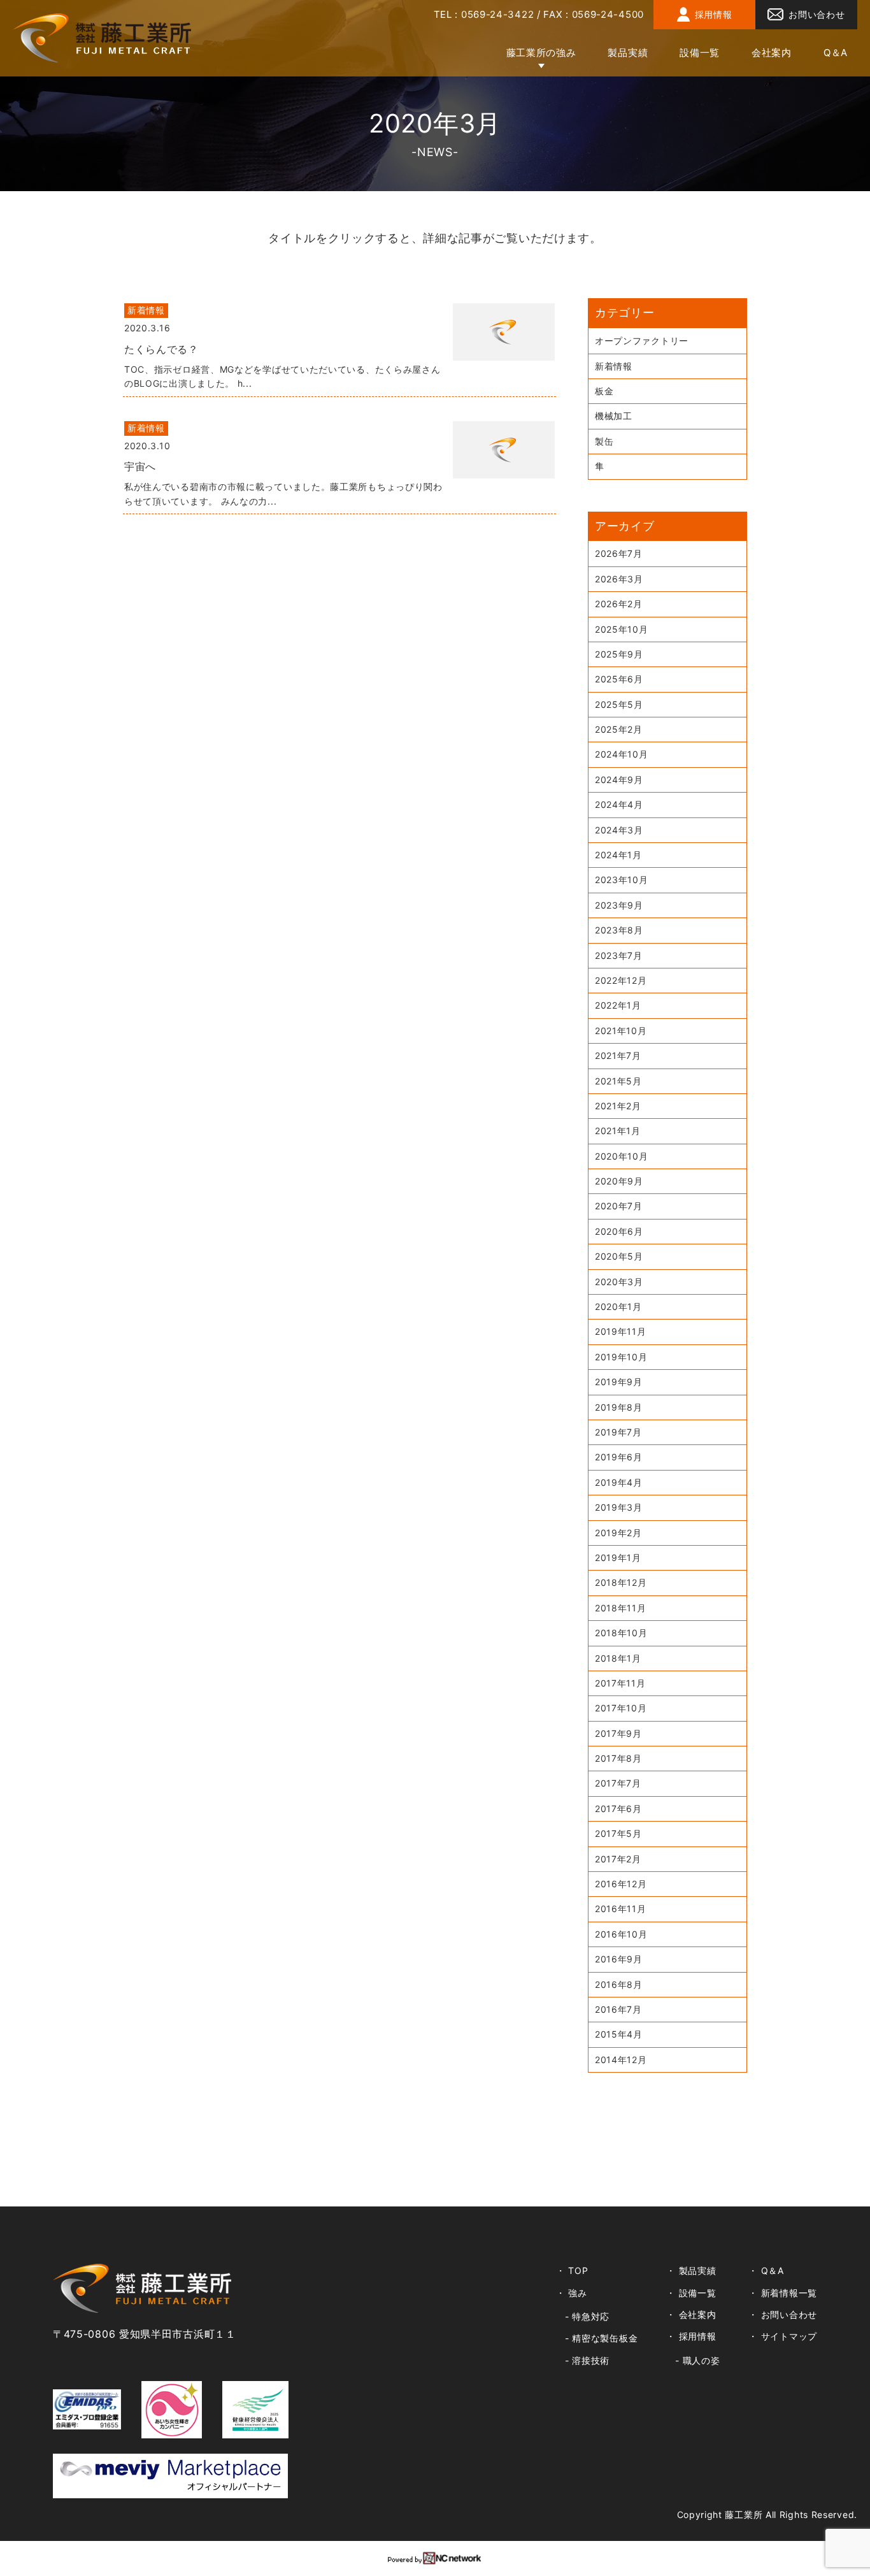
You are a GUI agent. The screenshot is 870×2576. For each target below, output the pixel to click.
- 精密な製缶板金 (601, 2338)
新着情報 (614, 366)
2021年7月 (618, 1055)
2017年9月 (618, 1733)
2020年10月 (622, 1156)
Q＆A (836, 53)
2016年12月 (621, 1884)
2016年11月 (621, 1909)
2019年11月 (621, 1331)
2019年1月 (618, 1558)
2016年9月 (619, 1959)
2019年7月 (618, 1432)
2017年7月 (618, 1783)
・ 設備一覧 (691, 2293)
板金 (604, 391)
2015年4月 (619, 2034)
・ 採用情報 (691, 2336)
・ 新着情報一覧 (783, 2293)
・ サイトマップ (783, 2336)
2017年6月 (618, 1809)
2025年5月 (619, 704)
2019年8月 (619, 1407)
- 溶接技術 (587, 2360)
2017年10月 (621, 1708)
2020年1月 (618, 1306)
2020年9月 (619, 1181)
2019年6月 (619, 1457)
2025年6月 (619, 679)
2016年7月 (618, 2009)
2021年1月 (618, 1131)
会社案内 (772, 53)
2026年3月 (619, 579)
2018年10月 (621, 1633)
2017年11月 (620, 1683)
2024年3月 (619, 830)
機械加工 (614, 416)
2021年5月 (618, 1081)
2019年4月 (619, 1482)
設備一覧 (700, 53)
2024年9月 (619, 780)
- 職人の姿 (697, 2360)
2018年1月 (618, 1658)
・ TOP (572, 2270)
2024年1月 (618, 855)
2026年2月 (619, 604)
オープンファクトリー (642, 341)
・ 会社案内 (691, 2314)
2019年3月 (619, 1507)
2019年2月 (618, 1533)
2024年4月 (619, 804)
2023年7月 (619, 955)
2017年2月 (618, 1859)
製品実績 (628, 53)
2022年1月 (618, 1005)
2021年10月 (621, 1031)
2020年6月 (619, 1231)
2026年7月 (619, 553)
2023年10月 (622, 880)
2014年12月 (621, 2060)
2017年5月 (618, 1833)
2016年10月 (621, 1934)
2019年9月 (619, 1382)
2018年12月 (621, 1582)
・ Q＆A (766, 2270)
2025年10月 (622, 629)
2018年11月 (621, 1608)
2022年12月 (621, 980)
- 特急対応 (587, 2316)
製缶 (604, 441)
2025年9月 (619, 654)
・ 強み (572, 2293)
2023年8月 (619, 930)
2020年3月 (619, 1282)
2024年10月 (622, 754)
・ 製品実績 (691, 2270)
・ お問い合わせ (783, 2314)
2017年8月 (618, 1758)
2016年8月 (619, 1984)
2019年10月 (621, 1357)
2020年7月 (619, 1206)
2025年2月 (619, 729)
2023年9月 (619, 905)
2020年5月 (619, 1256)
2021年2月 (618, 1106)
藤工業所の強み (541, 53)
